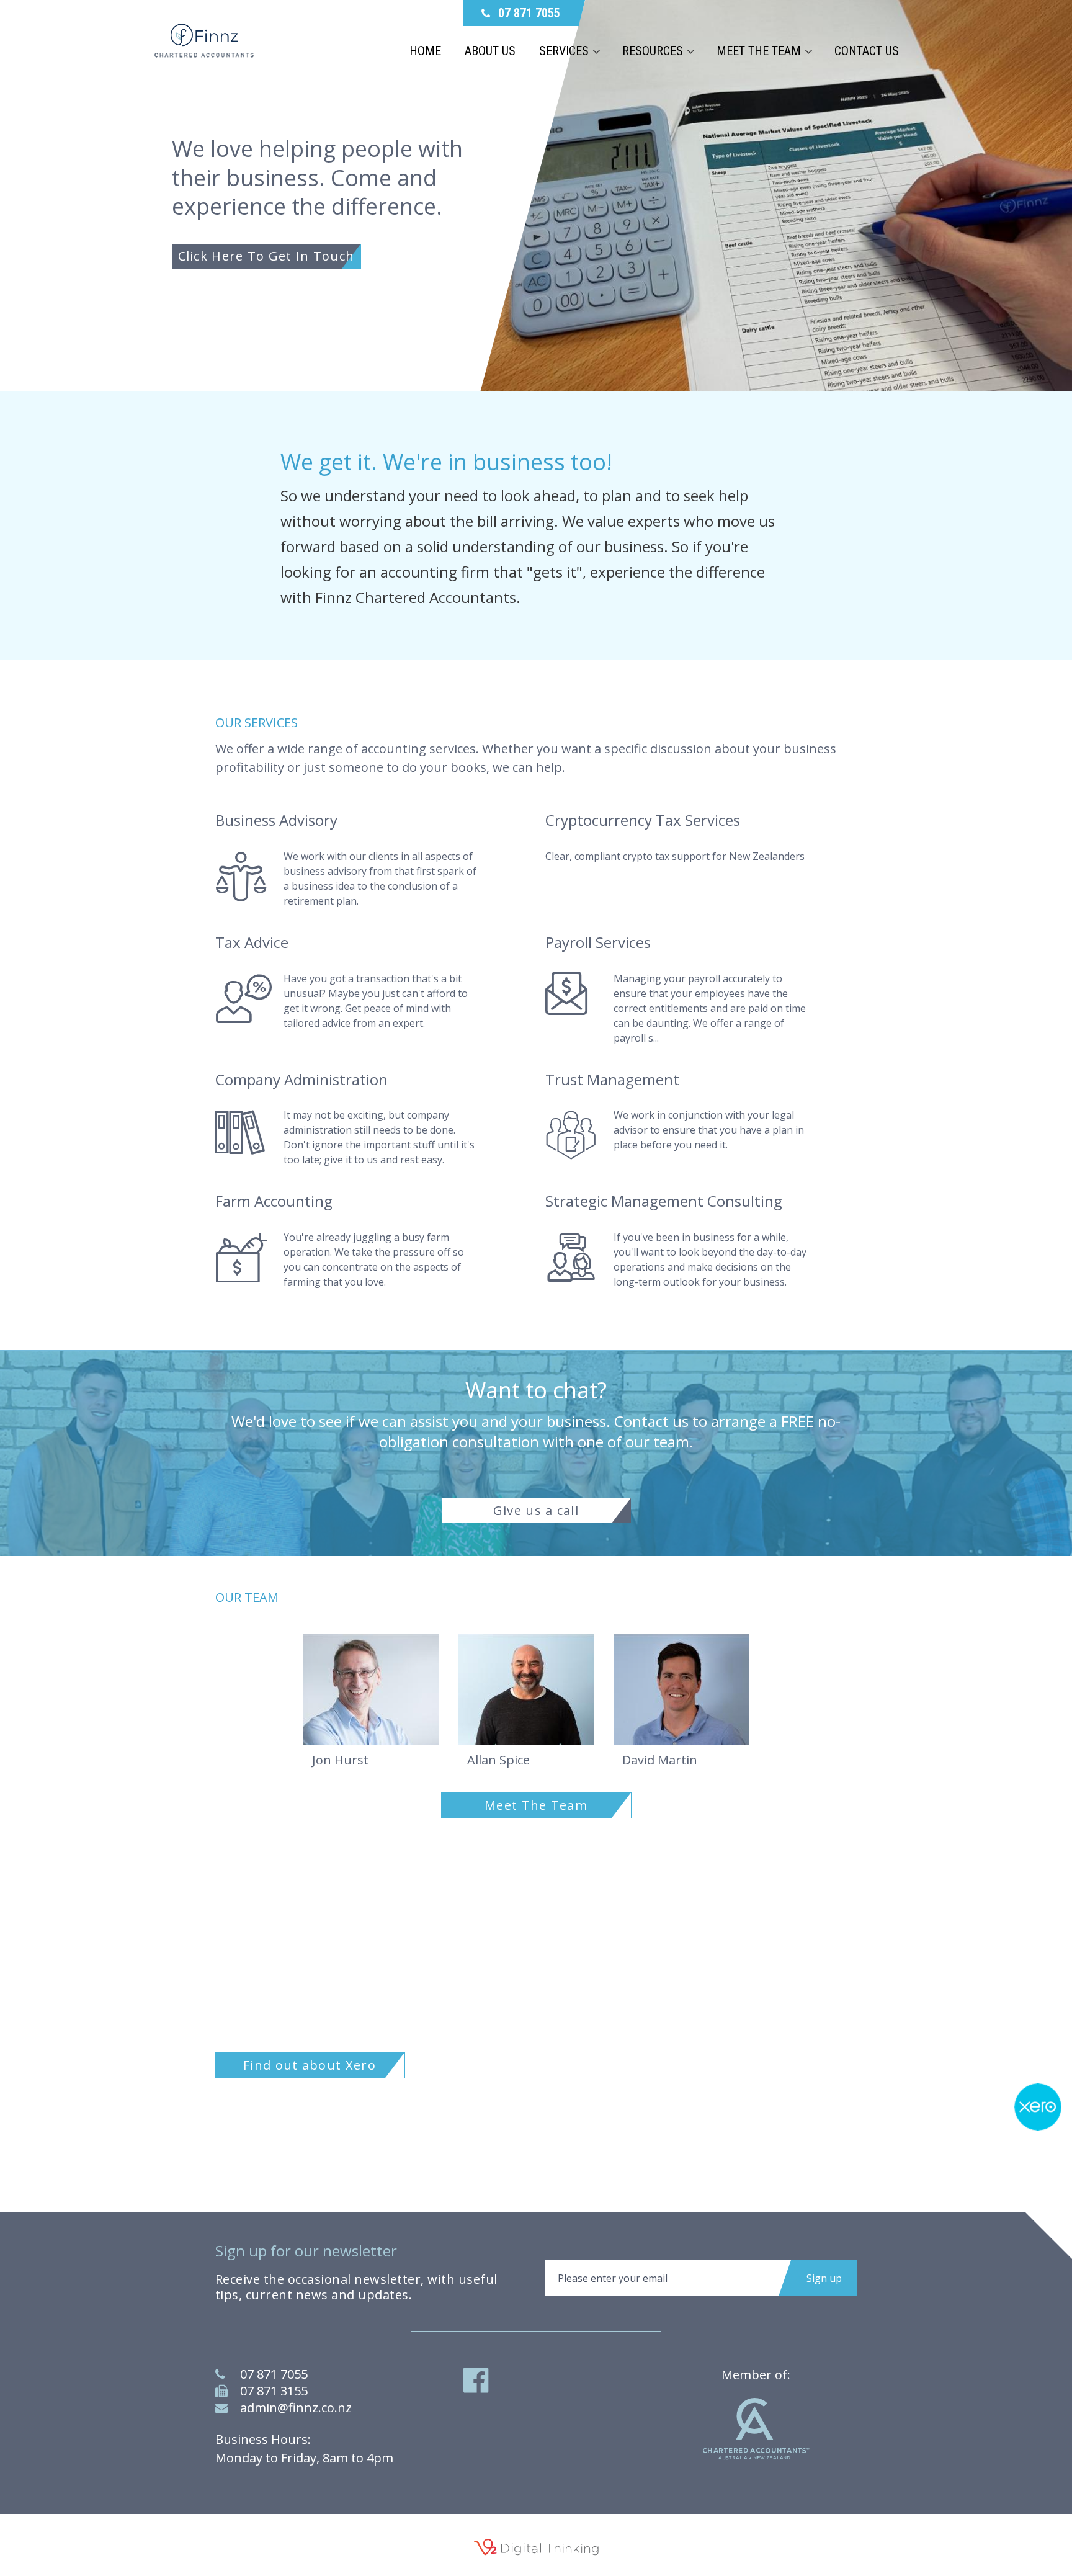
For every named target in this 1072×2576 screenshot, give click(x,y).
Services (564, 51)
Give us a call (536, 1510)
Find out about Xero (310, 2065)
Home (425, 51)
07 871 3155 (274, 2391)
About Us (490, 51)
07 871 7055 (274, 2374)
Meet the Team (759, 51)
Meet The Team (536, 1805)
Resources (653, 51)
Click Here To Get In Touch (266, 256)
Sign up (824, 2278)
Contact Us (867, 51)
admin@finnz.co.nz (296, 2408)
